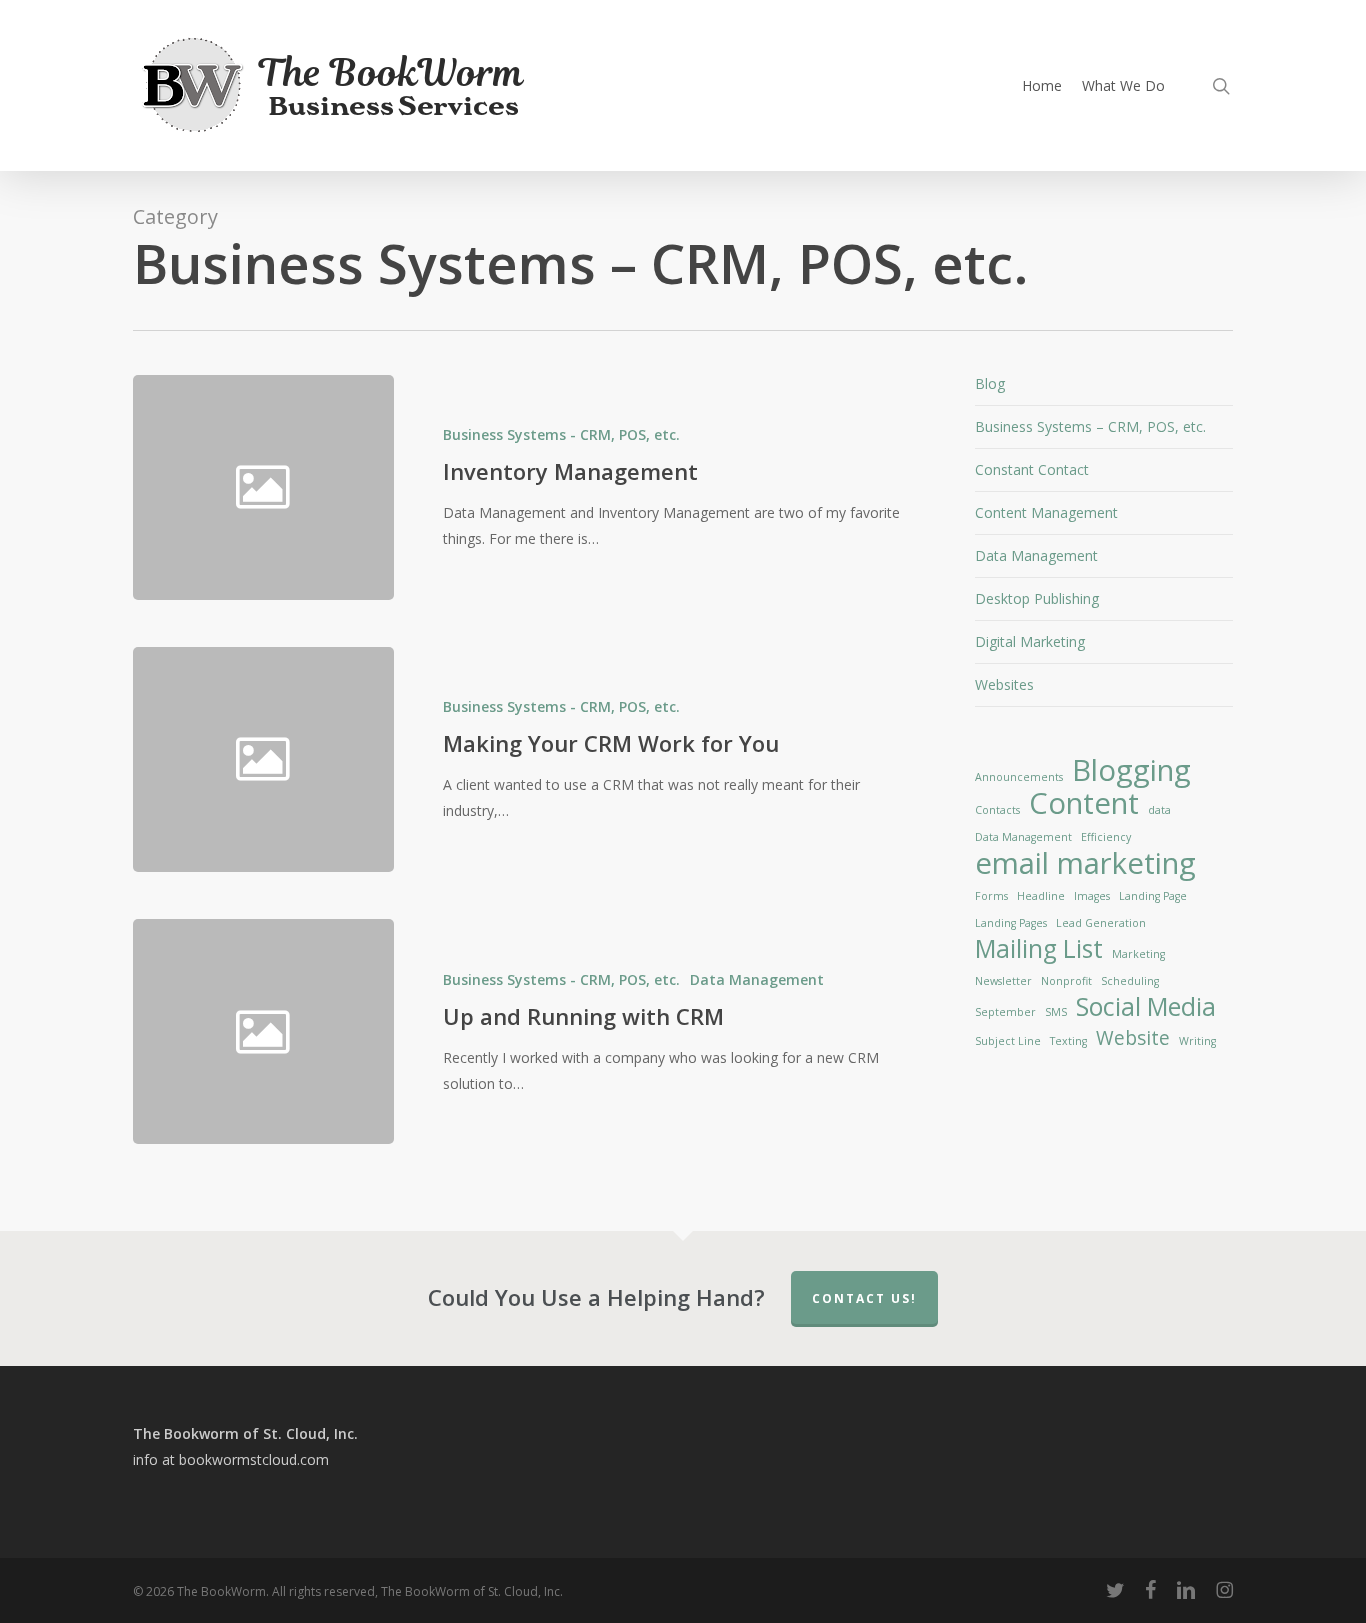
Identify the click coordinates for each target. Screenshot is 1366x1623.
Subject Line (1008, 1041)
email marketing (1085, 863)
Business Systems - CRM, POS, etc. (561, 434)
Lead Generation (1101, 923)
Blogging (1131, 770)
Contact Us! (864, 1298)
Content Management (1046, 512)
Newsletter (1003, 981)
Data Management (757, 979)
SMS (1056, 1012)
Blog (990, 383)
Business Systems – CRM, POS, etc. (1090, 426)
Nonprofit (1066, 981)
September (1005, 1012)
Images (1092, 896)
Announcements (1019, 777)
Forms (991, 896)
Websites (1004, 684)
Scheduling (1130, 981)
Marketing (1138, 954)
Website (1133, 1038)
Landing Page (1153, 896)
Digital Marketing (1030, 641)
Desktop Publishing (1037, 598)
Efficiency (1106, 837)
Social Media (1146, 1007)
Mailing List (1039, 949)
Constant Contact (1032, 469)
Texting (1068, 1041)
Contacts (997, 810)
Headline (1041, 896)
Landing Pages (1011, 923)
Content (1084, 803)
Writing (1197, 1041)
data (1159, 810)
